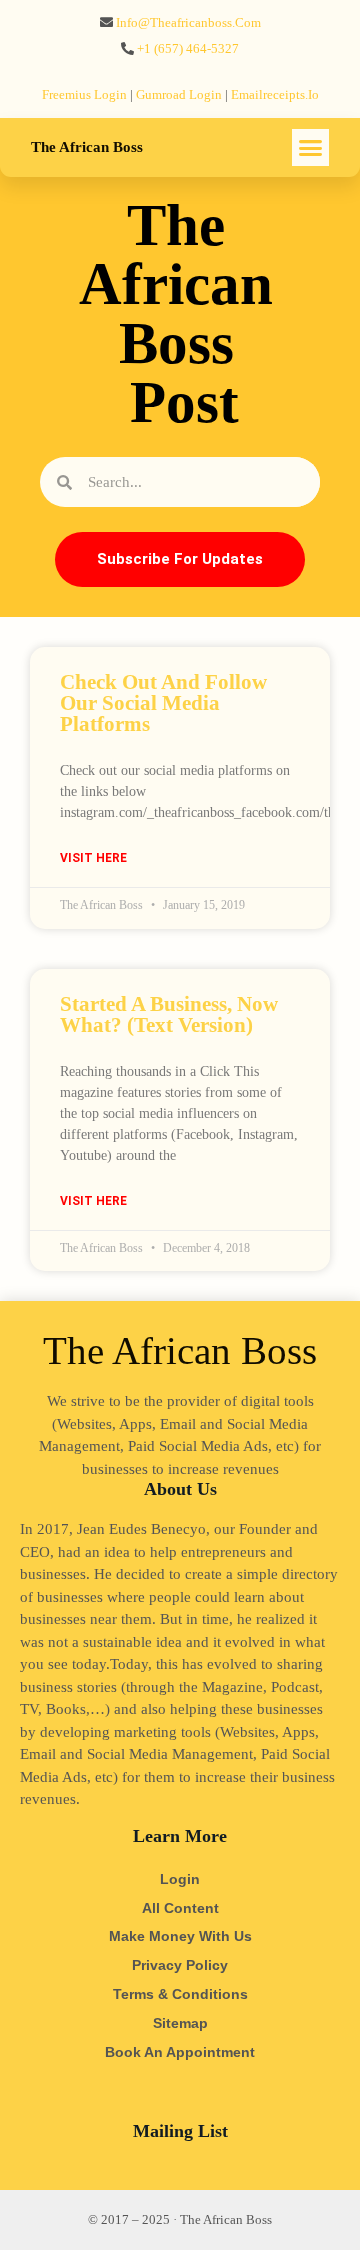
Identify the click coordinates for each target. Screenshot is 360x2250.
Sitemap (180, 2023)
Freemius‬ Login (84, 94)
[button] (311, 148)
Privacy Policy (180, 1965)
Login (180, 1879)
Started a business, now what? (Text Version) (169, 1014)
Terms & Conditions (180, 1994)
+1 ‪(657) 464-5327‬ (188, 48)
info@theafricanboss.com (188, 22)
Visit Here (93, 858)
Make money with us (180, 1936)
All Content (180, 1908)
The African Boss (87, 147)
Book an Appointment (180, 2052)
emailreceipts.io (275, 94)
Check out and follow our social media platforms (163, 703)
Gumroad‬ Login (179, 94)
